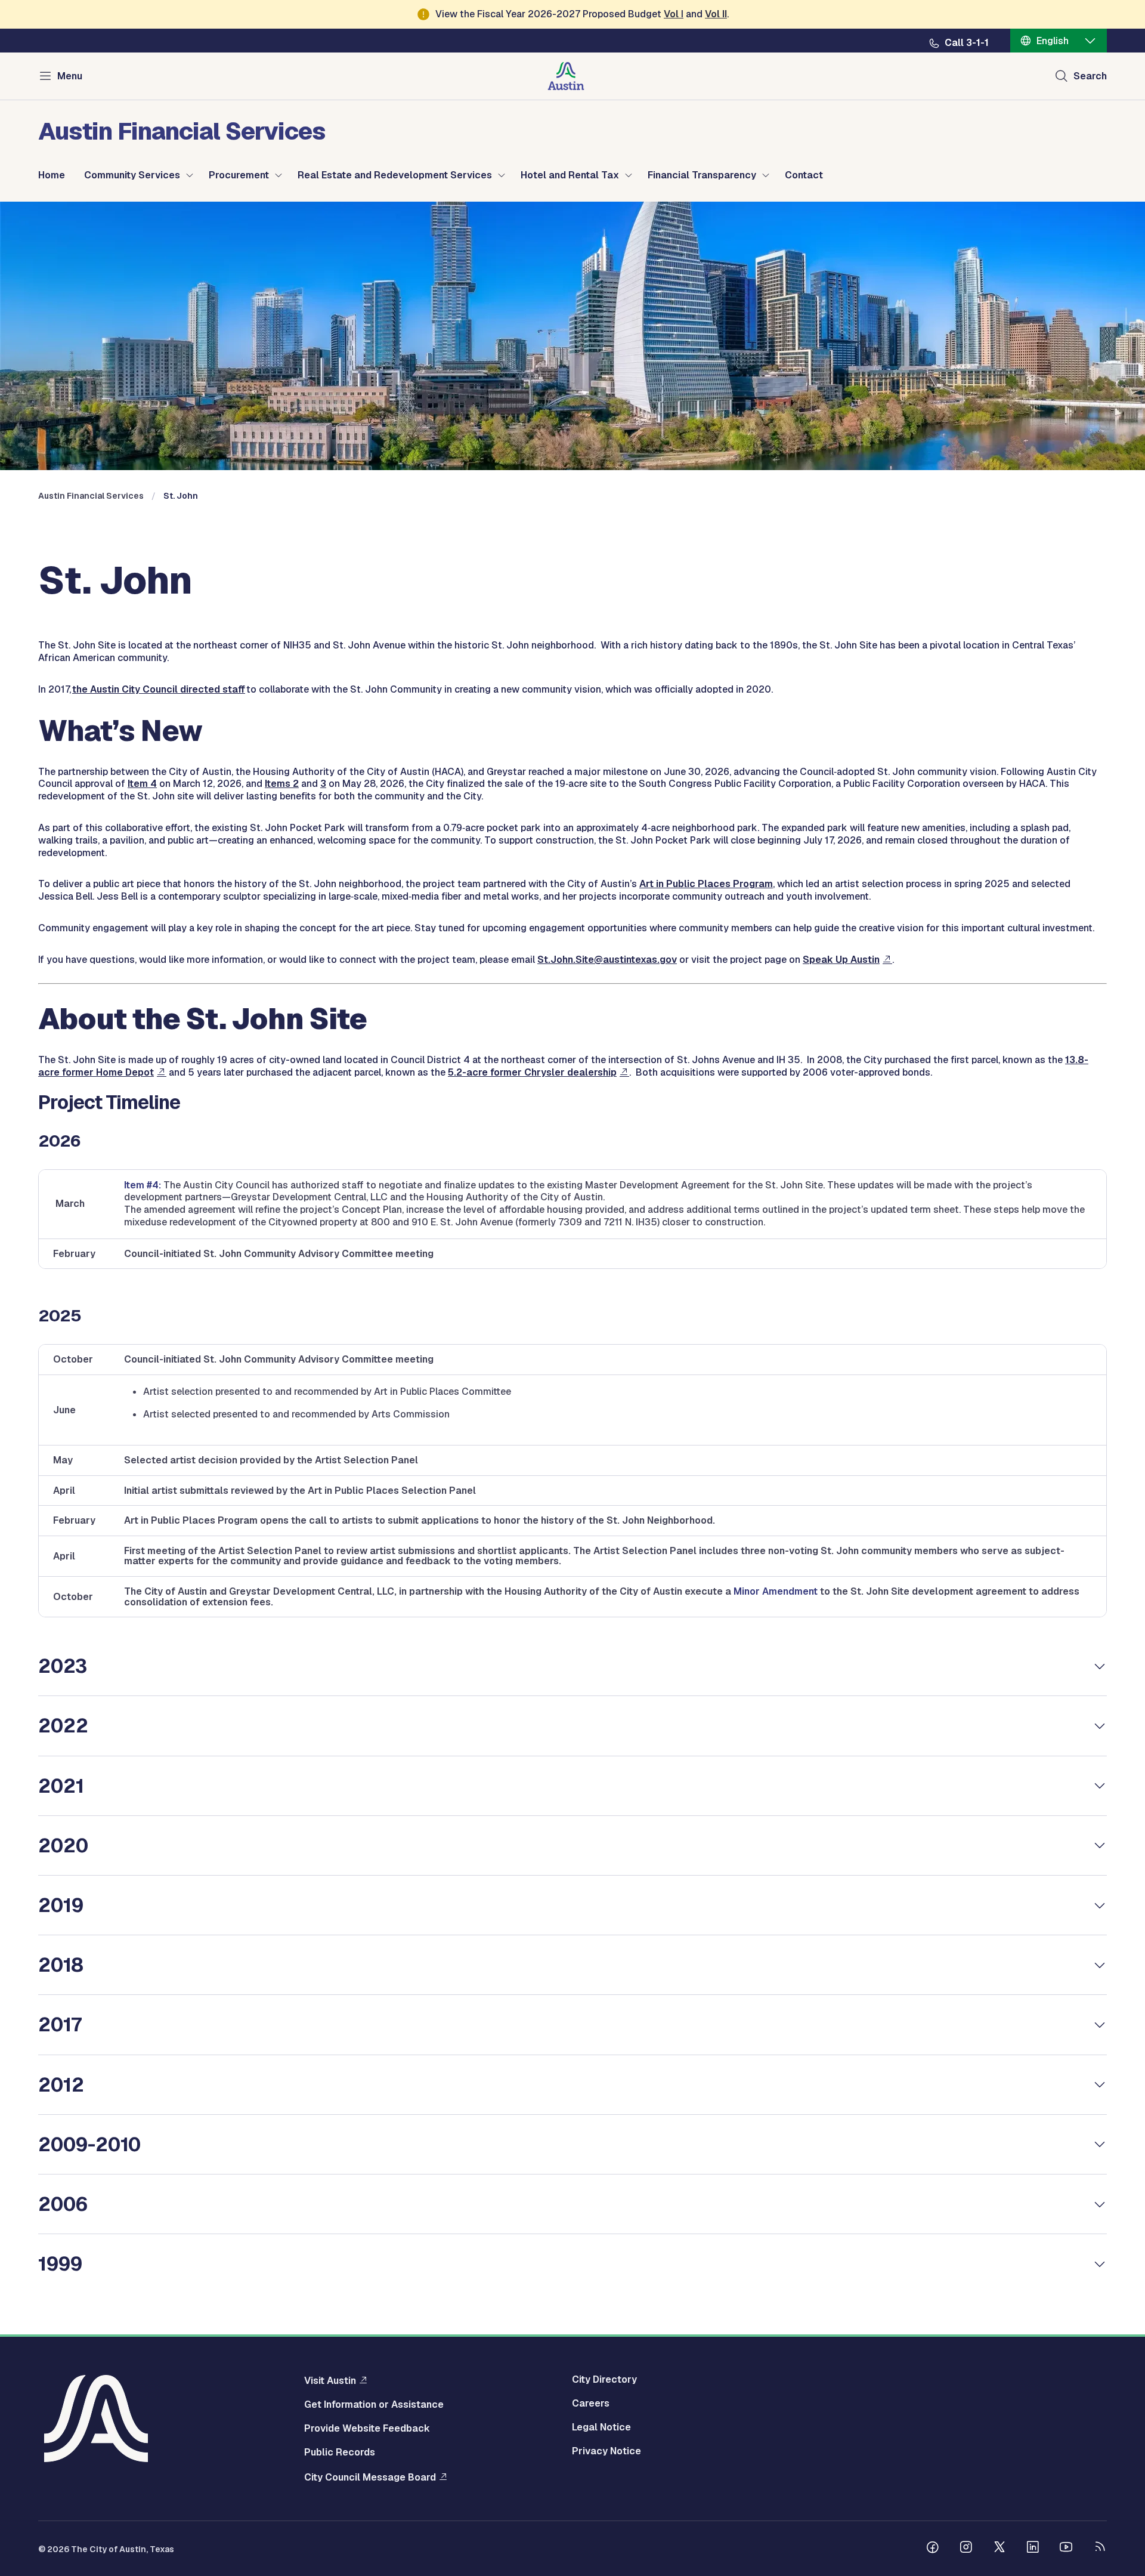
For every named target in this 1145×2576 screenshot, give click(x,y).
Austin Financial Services (91, 496)
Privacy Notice (606, 2451)
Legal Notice (601, 2427)
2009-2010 (89, 2144)
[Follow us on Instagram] (966, 2549)
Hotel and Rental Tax (570, 175)
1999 (60, 2264)
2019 (61, 1905)
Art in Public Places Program (706, 884)
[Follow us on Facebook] (933, 2549)
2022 (63, 1726)
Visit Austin (330, 2380)
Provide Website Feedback (367, 2429)
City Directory (604, 2380)
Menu (70, 76)
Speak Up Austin (841, 960)
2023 (63, 1666)
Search (1090, 76)
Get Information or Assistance (374, 2405)
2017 (60, 2024)
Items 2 (282, 784)
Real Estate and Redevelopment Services (395, 175)
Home (52, 175)
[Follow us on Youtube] (1066, 2549)
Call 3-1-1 (967, 43)
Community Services (132, 175)
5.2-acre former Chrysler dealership (532, 1072)
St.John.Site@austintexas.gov (607, 960)
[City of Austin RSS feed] (1100, 2549)
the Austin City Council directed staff (159, 689)
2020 (63, 1845)
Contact (804, 175)
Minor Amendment (776, 1591)
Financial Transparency (702, 175)
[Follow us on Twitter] (999, 2549)
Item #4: (143, 1185)
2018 (61, 1965)
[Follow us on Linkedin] (1033, 2549)
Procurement (239, 175)
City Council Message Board (370, 2477)
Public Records (340, 2453)
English (1053, 41)
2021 (61, 1786)
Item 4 (142, 784)
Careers (591, 2404)
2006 (63, 2204)
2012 (61, 2085)
